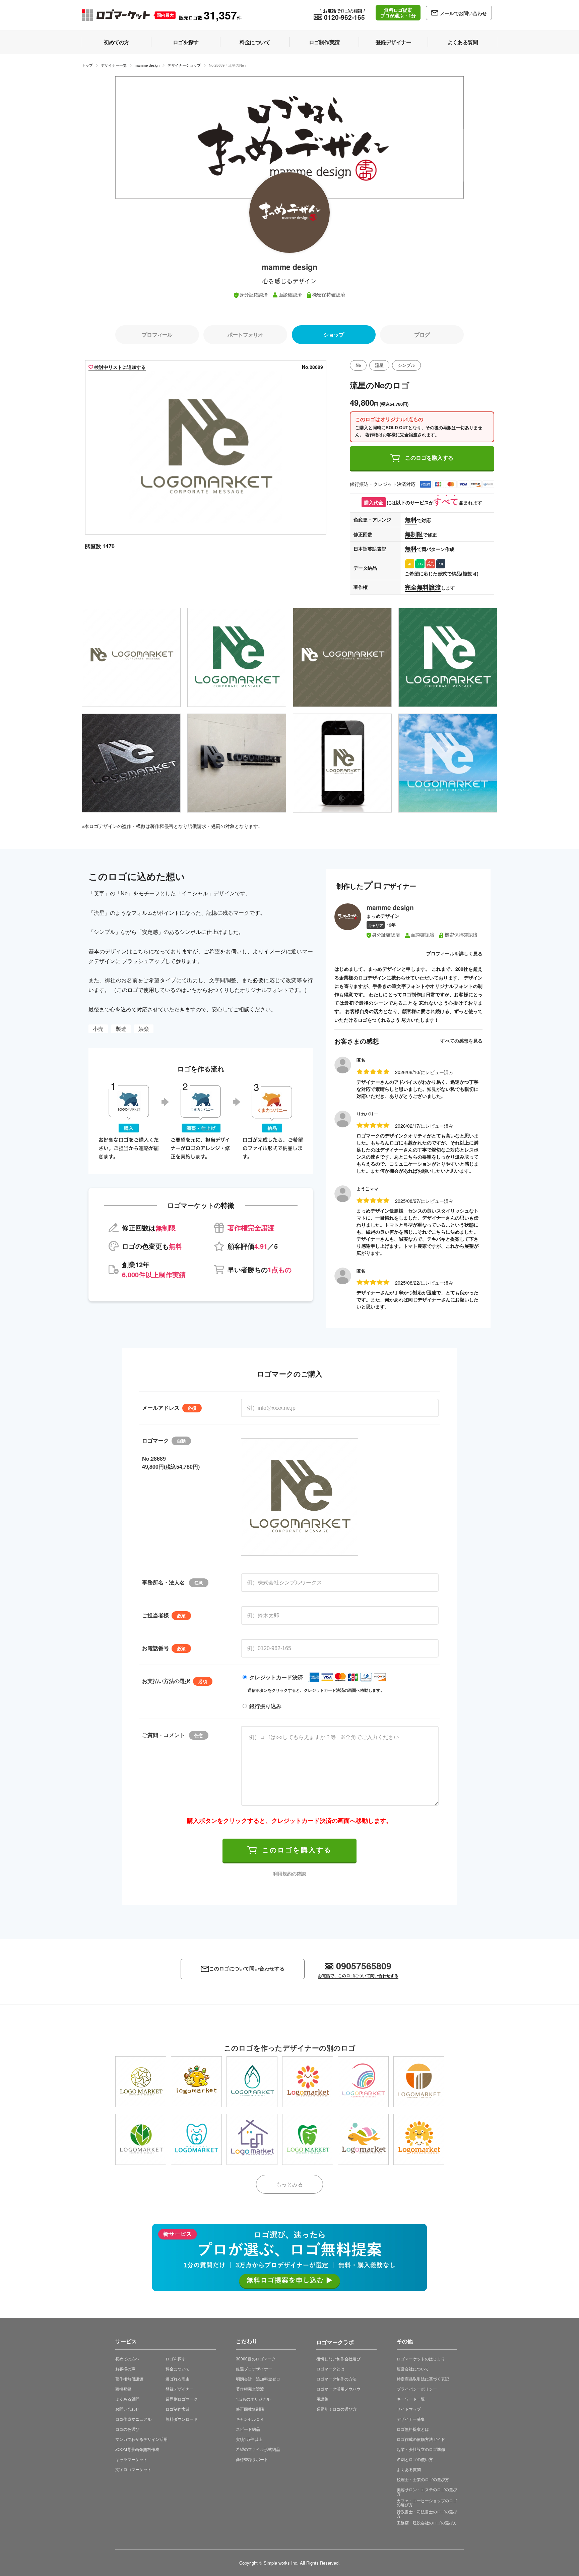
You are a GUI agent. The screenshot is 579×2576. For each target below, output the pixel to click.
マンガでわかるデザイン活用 (141, 2439)
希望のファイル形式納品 (258, 2449)
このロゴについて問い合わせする (247, 1969)
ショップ (334, 334)
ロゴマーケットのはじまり (421, 2359)
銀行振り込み (265, 1706)
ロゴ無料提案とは (413, 2429)
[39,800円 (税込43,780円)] (196, 2082)
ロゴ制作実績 (178, 2409)
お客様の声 (125, 2369)
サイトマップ (409, 2409)
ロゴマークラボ (335, 2341)
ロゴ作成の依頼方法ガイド (421, 2439)
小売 (98, 1029)
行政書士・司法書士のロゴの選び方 (427, 2513)
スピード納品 (248, 2429)
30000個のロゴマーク (256, 2359)
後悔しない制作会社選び (338, 2359)
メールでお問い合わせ (463, 13)
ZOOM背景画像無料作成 (137, 2449)
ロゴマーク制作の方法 (336, 2379)
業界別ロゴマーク (182, 2399)
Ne (358, 365)
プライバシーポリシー (417, 2389)
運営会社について (413, 2369)
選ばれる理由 (178, 2379)
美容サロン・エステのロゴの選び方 (427, 2491)
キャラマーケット (131, 2459)
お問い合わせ (127, 2409)
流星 (379, 365)
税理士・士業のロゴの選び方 (423, 2479)
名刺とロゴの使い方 (415, 2459)
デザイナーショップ (184, 65)
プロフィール (157, 334)
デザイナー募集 (411, 2419)
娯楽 (144, 1029)
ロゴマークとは (330, 2369)
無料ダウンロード (182, 2419)
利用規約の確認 (289, 1873)
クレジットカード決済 (276, 1677)
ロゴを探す (176, 2359)
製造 (121, 1029)
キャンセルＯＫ (250, 2419)
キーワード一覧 (411, 2399)
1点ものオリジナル (253, 2399)
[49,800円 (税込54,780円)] (141, 2082)
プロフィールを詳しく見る (454, 953)
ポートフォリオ (245, 334)
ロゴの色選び (127, 2429)
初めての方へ (127, 2359)
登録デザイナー (180, 2389)
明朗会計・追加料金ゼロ (258, 2379)
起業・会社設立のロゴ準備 (421, 2449)
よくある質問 (127, 2399)
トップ (87, 65)
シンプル (406, 365)
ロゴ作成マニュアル (133, 2419)
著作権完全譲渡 (250, 2389)
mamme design (147, 65)
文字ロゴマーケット (133, 2469)
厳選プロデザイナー (254, 2369)
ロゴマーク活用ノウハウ (338, 2389)
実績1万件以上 (249, 2439)
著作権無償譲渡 (129, 2379)
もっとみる (289, 2184)
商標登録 (123, 2389)
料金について (178, 2369)
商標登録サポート (252, 2459)
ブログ (422, 334)
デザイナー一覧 (114, 65)
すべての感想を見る (461, 1041)
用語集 (322, 2399)
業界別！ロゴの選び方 (336, 2409)
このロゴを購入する (429, 458)
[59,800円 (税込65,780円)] (419, 2139)
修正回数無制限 (250, 2409)
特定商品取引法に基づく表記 (423, 2379)
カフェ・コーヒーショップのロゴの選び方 (427, 2502)
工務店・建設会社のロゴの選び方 (427, 2523)
